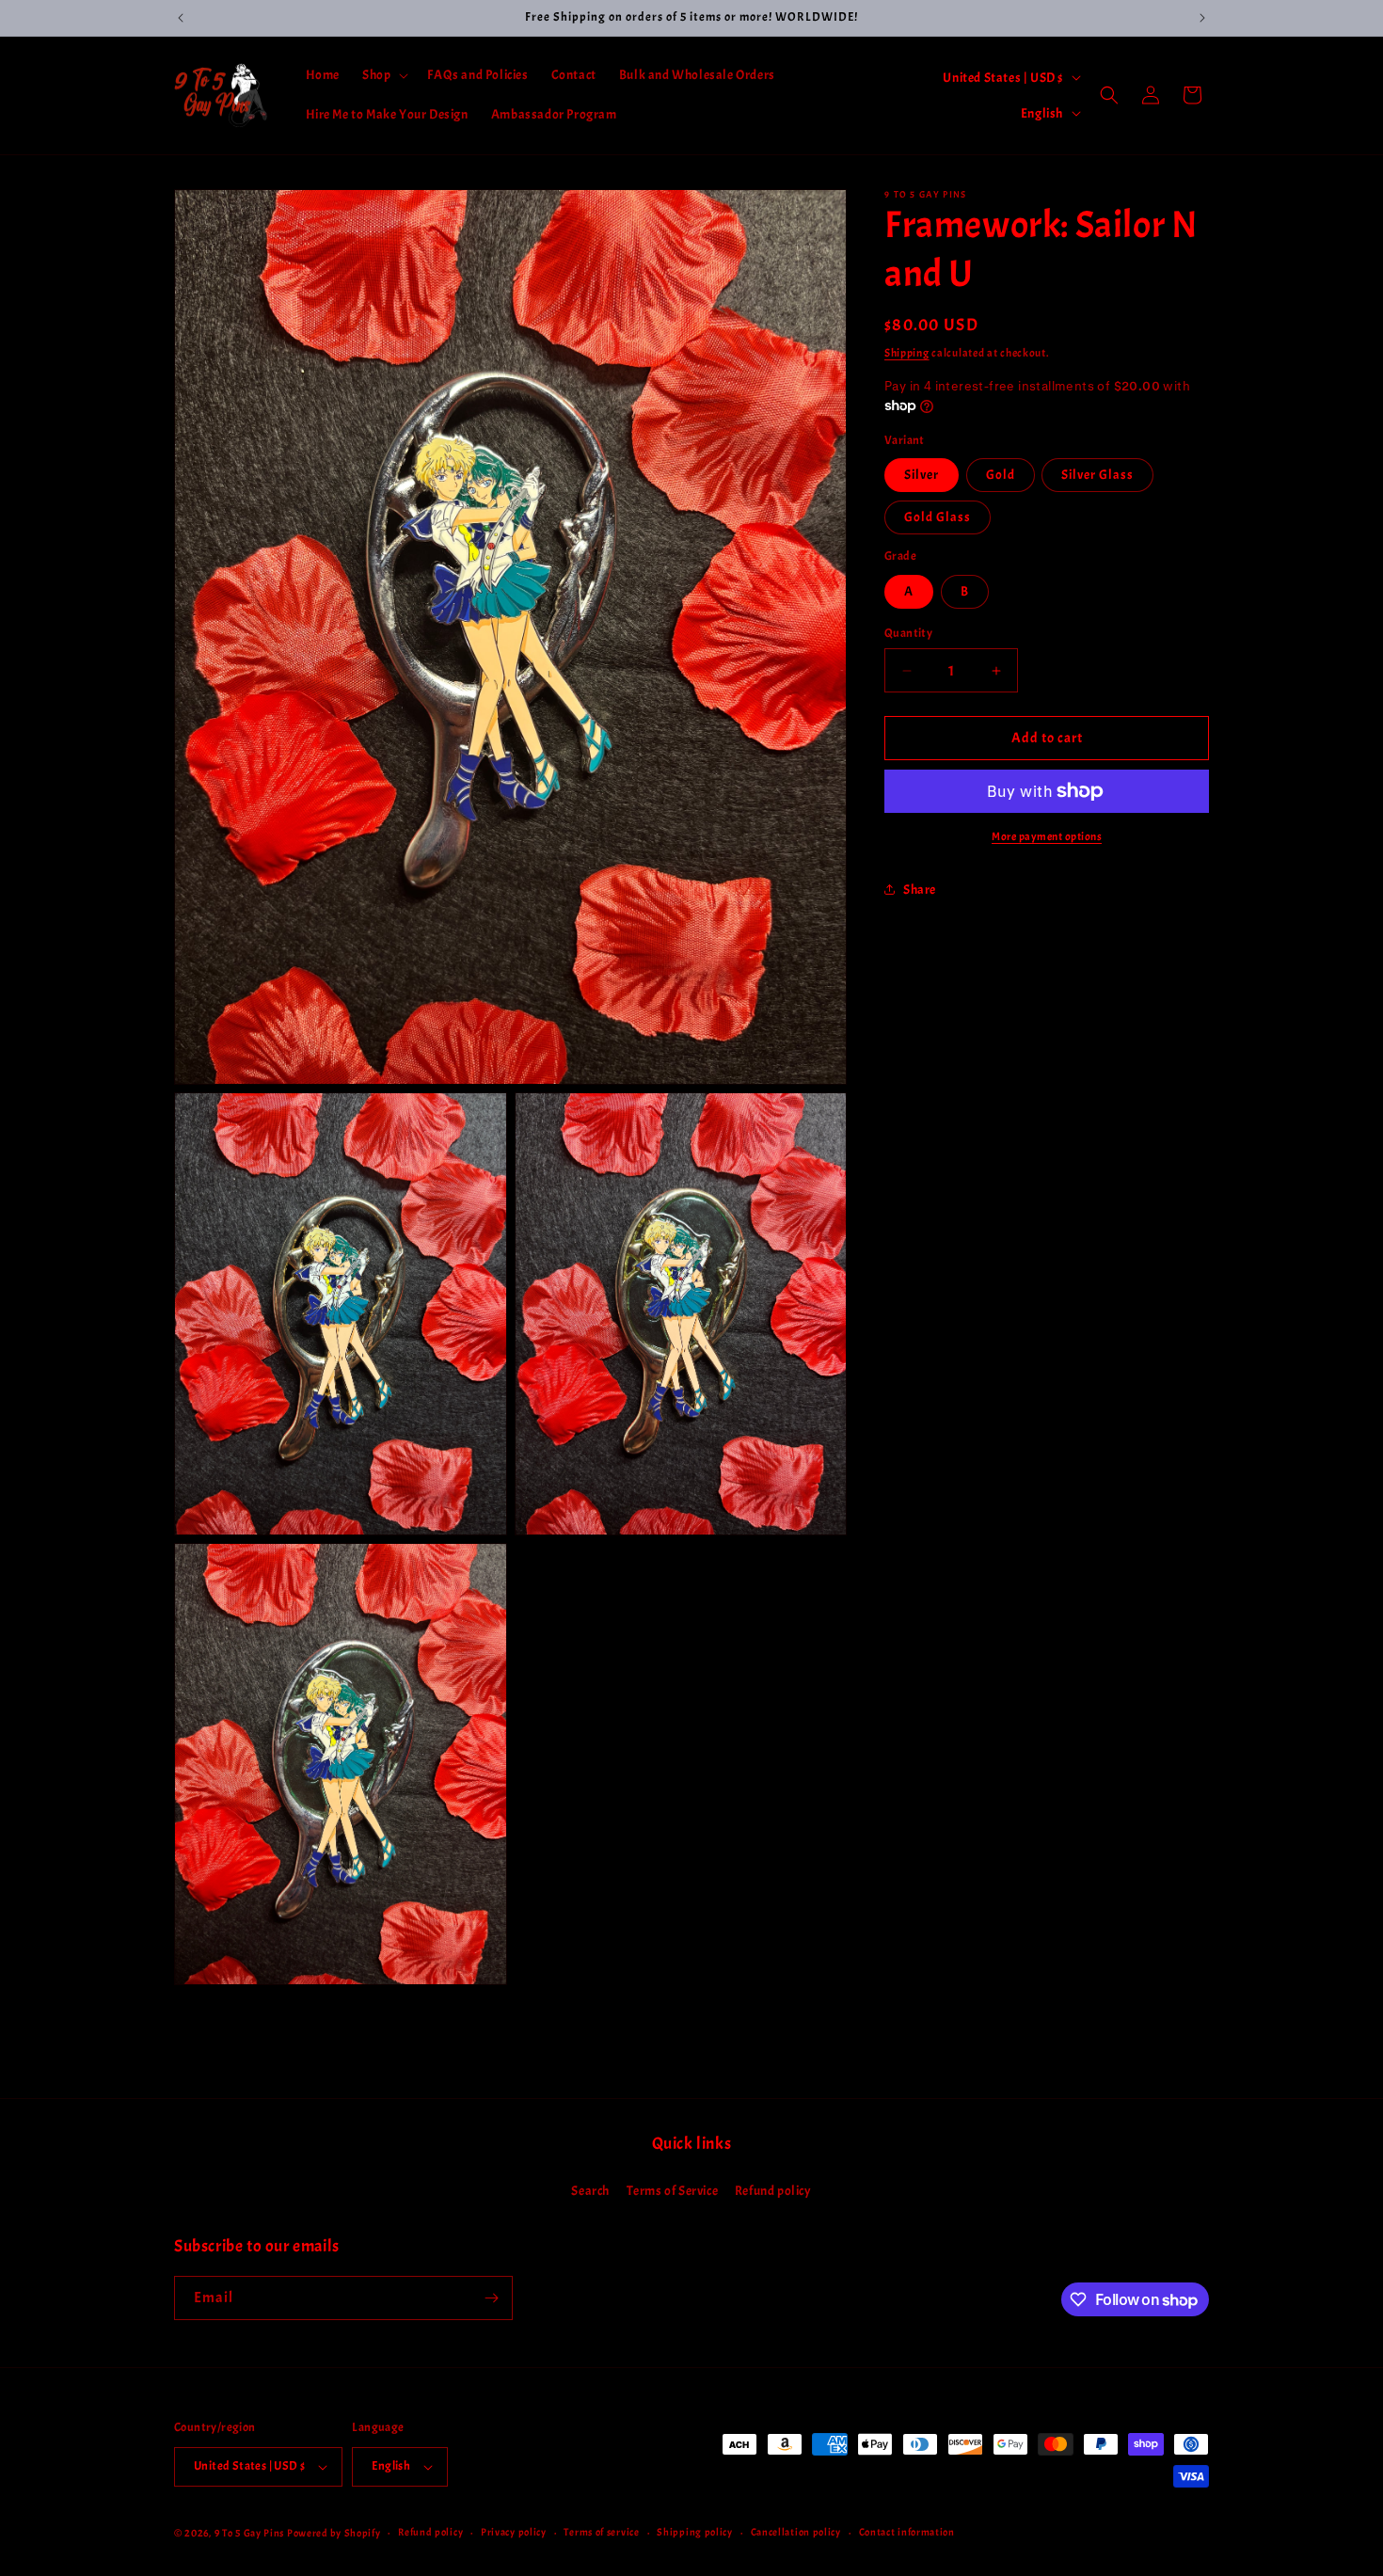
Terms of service (601, 2533)
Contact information (907, 2533)
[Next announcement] (1202, 18)
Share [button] (920, 889)
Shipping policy (695, 2533)
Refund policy (773, 2191)
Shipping (907, 353)
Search (590, 2191)
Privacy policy (514, 2533)
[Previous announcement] (181, 18)
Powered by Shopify (334, 2533)
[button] (383, 75)
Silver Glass (1097, 475)
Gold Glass (938, 517)
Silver (922, 475)
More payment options (1047, 836)
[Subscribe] (491, 2298)
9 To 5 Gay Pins (250, 2533)
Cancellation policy (796, 2533)
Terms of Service (673, 2191)
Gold (1001, 475)
